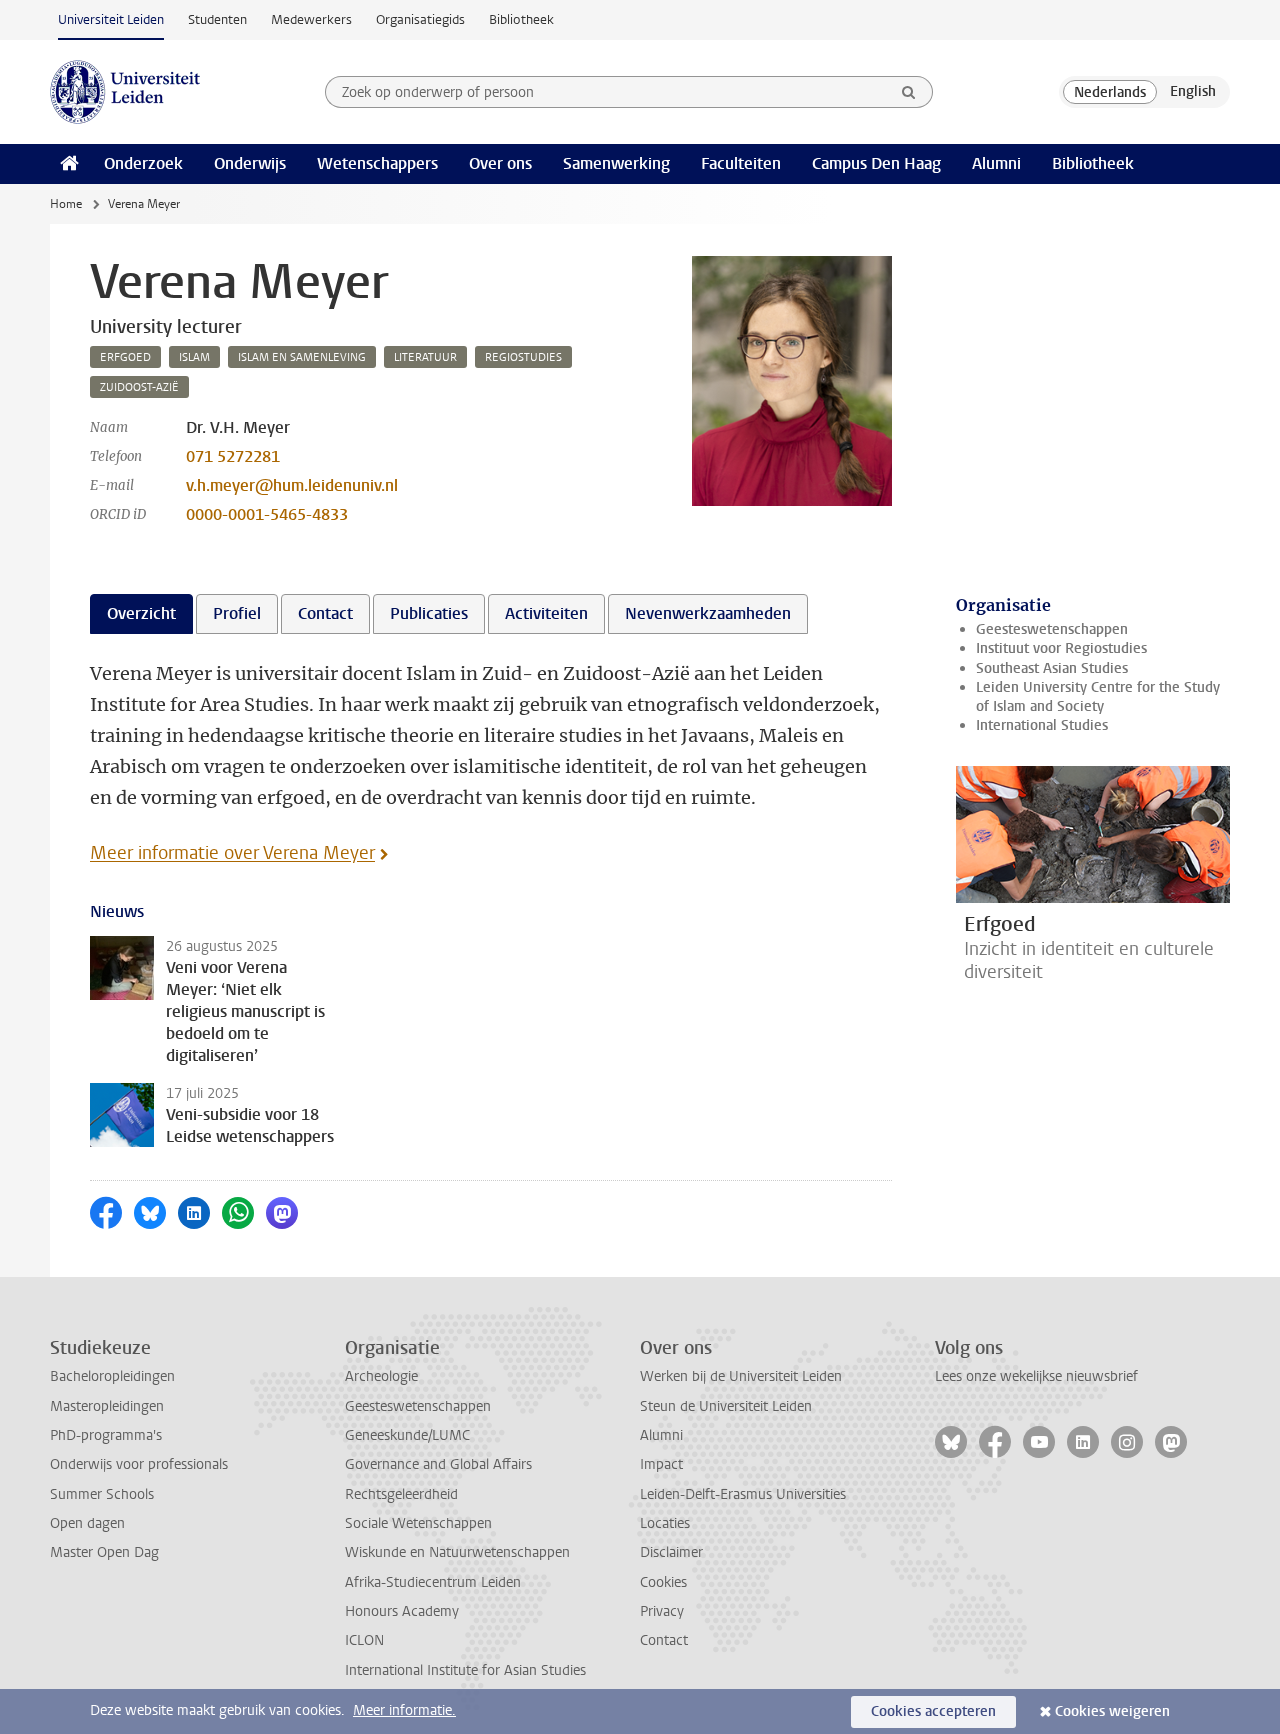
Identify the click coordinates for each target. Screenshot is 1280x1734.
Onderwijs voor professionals (139, 1464)
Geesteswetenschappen (1052, 629)
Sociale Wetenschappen (418, 1523)
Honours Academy (402, 1611)
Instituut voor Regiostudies (1061, 648)
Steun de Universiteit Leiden (726, 1406)
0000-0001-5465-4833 (267, 514)
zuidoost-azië (139, 387)
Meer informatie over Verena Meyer (232, 853)
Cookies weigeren (1112, 1711)
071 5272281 (233, 456)
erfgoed (125, 357)
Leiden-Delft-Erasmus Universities (743, 1494)
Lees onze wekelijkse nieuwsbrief (1036, 1376)
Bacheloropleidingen (112, 1376)
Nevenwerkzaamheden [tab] (708, 613)
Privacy (662, 1611)
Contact (664, 1640)
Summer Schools (102, 1494)
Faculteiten (741, 163)
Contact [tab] (325, 613)
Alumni (996, 163)
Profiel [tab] (237, 613)
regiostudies (523, 357)
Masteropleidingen (107, 1406)
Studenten (217, 19)
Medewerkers (311, 19)
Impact (661, 1464)
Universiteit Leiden (111, 19)
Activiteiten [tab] (546, 613)
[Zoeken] (909, 92)
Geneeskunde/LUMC (407, 1435)
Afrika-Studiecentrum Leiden (433, 1582)
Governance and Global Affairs (438, 1464)
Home (66, 204)
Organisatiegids (420, 19)
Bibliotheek (521, 19)
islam (194, 357)
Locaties (665, 1523)
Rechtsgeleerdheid (401, 1494)
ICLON (364, 1640)
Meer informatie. (404, 1710)
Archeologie (381, 1376)
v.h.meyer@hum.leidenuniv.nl (292, 485)
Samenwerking (616, 163)
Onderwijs (250, 163)
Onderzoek (143, 163)
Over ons (500, 163)
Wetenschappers (377, 163)
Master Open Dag (104, 1552)
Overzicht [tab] (141, 613)
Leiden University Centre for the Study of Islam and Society (1098, 697)
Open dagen (87, 1523)
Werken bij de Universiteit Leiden (741, 1376)
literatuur (425, 357)
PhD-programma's (106, 1435)
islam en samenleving (302, 357)
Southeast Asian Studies (1052, 668)
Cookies (663, 1582)
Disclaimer (671, 1552)
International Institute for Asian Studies (465, 1670)
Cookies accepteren (933, 1711)
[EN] (1193, 92)
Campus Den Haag (876, 163)
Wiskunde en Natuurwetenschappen (457, 1552)
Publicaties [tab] (429, 613)
